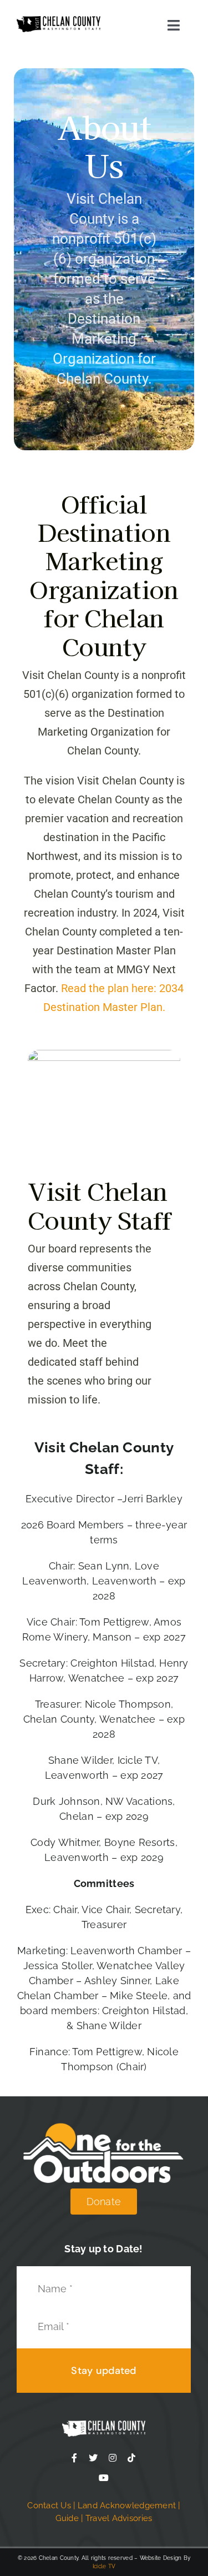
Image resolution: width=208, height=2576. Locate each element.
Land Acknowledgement (127, 2505)
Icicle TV (104, 2566)
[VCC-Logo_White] (104, 2425)
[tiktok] (131, 2458)
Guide (67, 2518)
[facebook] (74, 2458)
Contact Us (49, 2505)
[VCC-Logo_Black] (59, 21)
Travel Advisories (119, 2518)
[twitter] (93, 2458)
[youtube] (104, 2478)
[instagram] (113, 2458)
